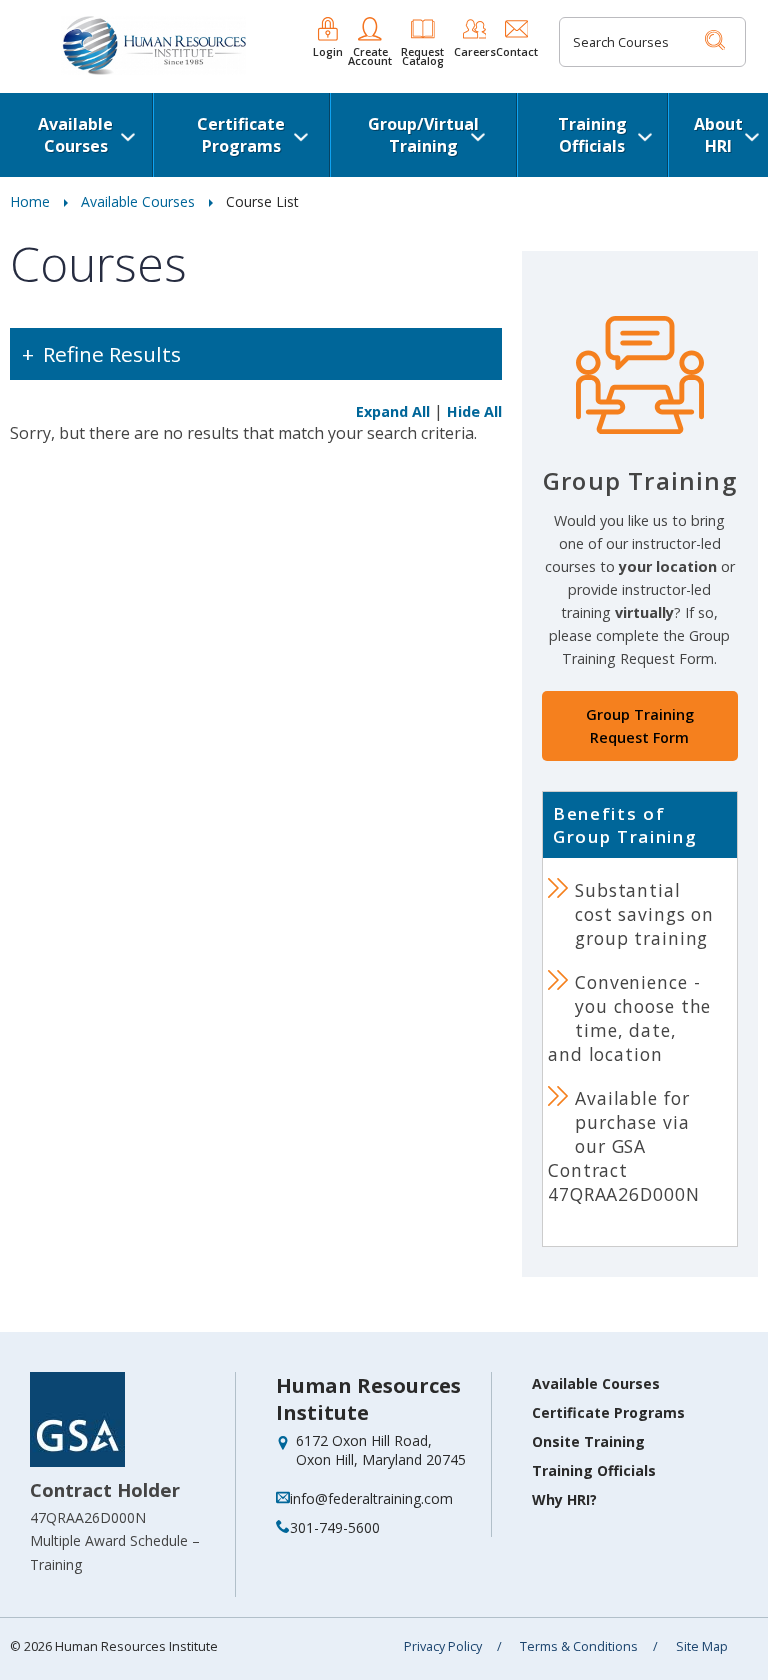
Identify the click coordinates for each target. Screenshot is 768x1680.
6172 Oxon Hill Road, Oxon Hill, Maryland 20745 (381, 1450)
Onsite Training (588, 1441)
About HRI (718, 135)
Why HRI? (564, 1499)
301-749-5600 (335, 1527)
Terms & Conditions (579, 1646)
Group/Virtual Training (423, 135)
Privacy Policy (443, 1646)
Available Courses (75, 135)
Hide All (474, 411)
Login (328, 50)
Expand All (393, 411)
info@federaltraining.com (371, 1498)
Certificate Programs (241, 135)
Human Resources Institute (368, 1399)
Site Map (702, 1646)
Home (30, 201)
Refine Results (112, 354)
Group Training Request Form (640, 726)
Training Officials (592, 135)
